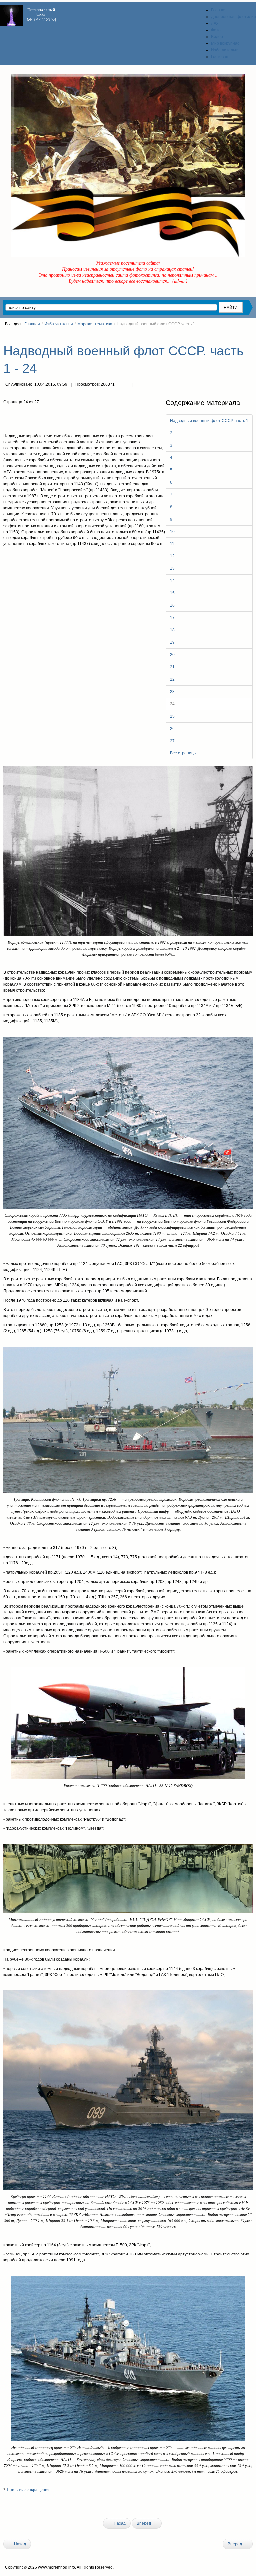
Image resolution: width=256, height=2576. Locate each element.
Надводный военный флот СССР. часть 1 (209, 421)
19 (172, 642)
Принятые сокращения (28, 2490)
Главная (32, 324)
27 (172, 741)
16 (172, 605)
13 (172, 568)
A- (250, 336)
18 (172, 630)
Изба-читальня (59, 324)
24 (172, 704)
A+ (238, 336)
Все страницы (183, 753)
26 (172, 729)
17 (172, 618)
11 (172, 544)
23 (172, 692)
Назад (119, 2523)
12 (172, 556)
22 (172, 679)
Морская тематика (95, 324)
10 (172, 532)
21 (172, 667)
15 (172, 593)
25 (172, 716)
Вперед (144, 2523)
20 (172, 655)
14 (172, 581)
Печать (125, 385)
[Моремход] (29, 13)
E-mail (139, 385)
